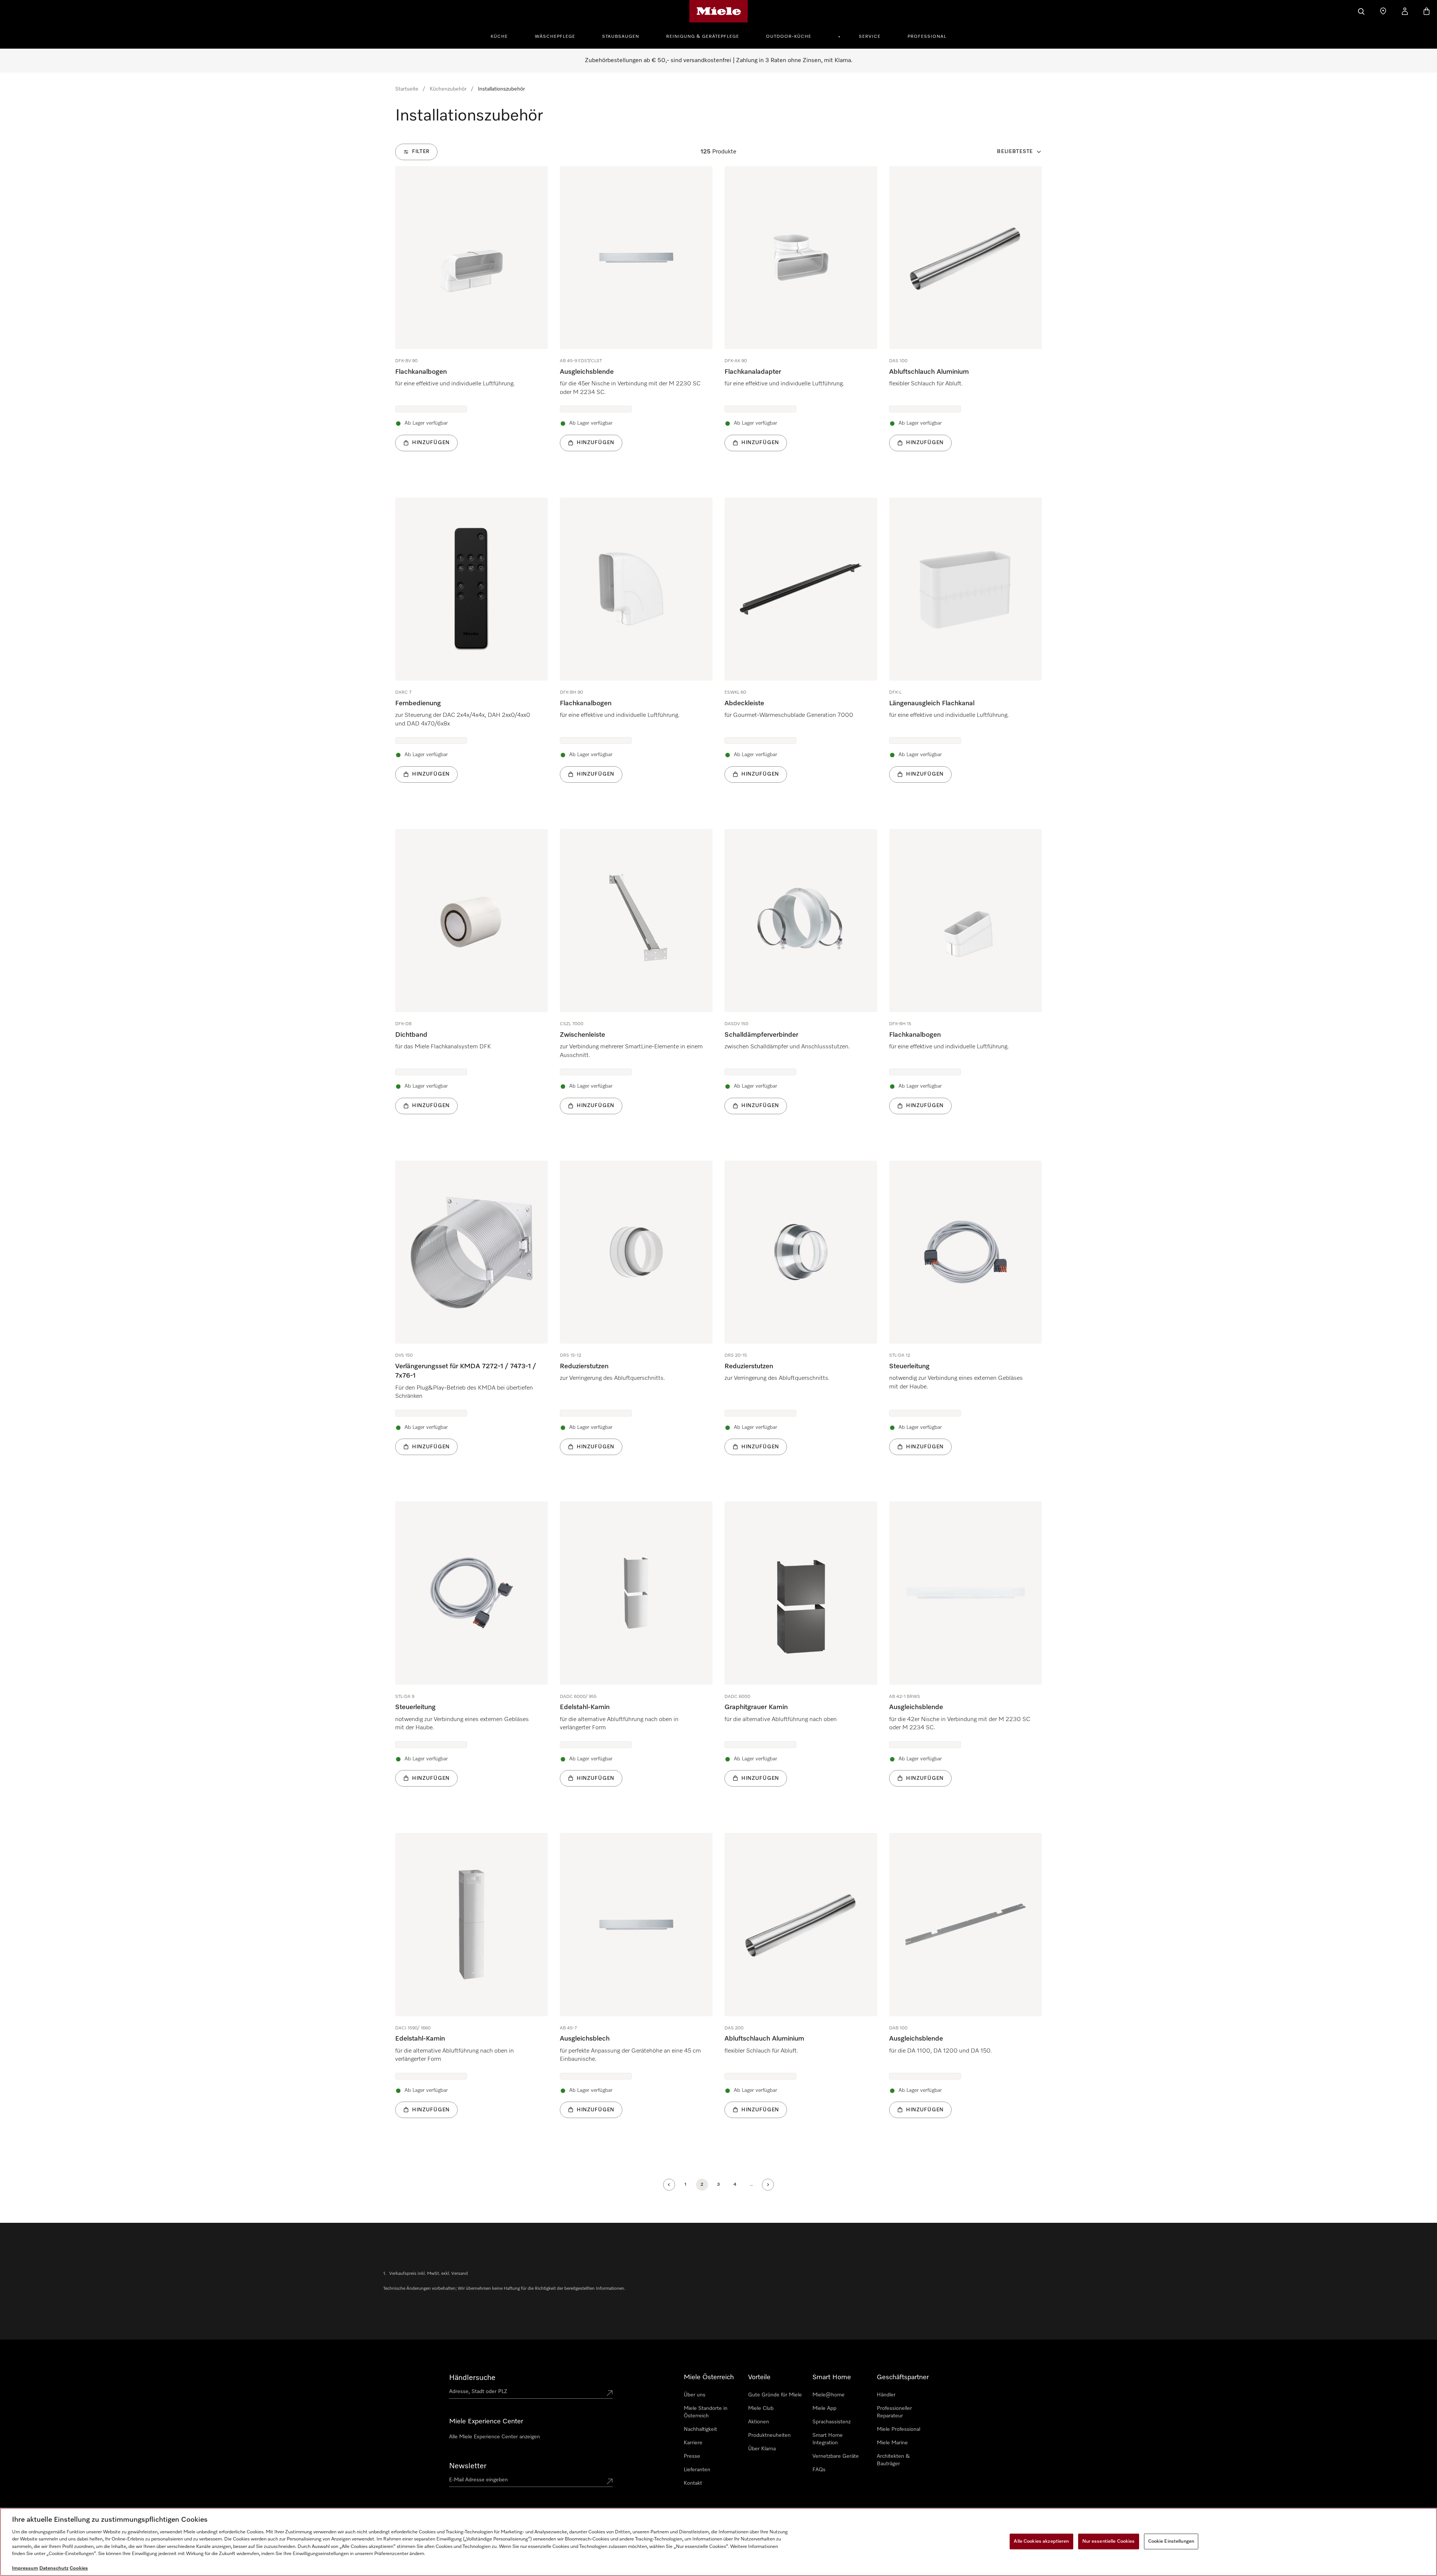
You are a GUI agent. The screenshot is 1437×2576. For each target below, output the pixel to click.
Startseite (407, 89)
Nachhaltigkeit (700, 2429)
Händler (886, 2395)
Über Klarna (762, 2449)
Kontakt (693, 2483)
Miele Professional (898, 2429)
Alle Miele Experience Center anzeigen (495, 2437)
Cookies (79, 2568)
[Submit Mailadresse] (610, 2481)
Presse (692, 2456)
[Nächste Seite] (768, 2185)
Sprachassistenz (832, 2422)
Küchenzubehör (448, 89)
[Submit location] (610, 2393)
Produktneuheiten (769, 2435)
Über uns (695, 2395)
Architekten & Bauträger (893, 2460)
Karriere (693, 2443)
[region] (718, 2542)
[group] (472, 320)
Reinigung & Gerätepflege (703, 37)
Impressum (25, 2568)
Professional (927, 37)
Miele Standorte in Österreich (706, 2412)
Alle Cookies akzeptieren (1041, 2541)
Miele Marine (892, 2443)
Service (870, 37)
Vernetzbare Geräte (836, 2456)
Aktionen (759, 2422)
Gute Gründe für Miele (775, 2395)
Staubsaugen (621, 37)
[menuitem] (503, 36)
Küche (499, 37)
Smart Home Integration (828, 2439)
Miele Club (761, 2408)
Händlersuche (472, 2378)
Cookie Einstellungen (1171, 2541)
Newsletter (468, 2466)
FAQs (819, 2470)
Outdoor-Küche (789, 37)
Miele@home (829, 2395)
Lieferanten (697, 2470)
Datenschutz (54, 2568)
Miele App (824, 2408)
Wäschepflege (555, 37)
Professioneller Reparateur (894, 2412)
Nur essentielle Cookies (1109, 2541)
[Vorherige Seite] (669, 2185)
